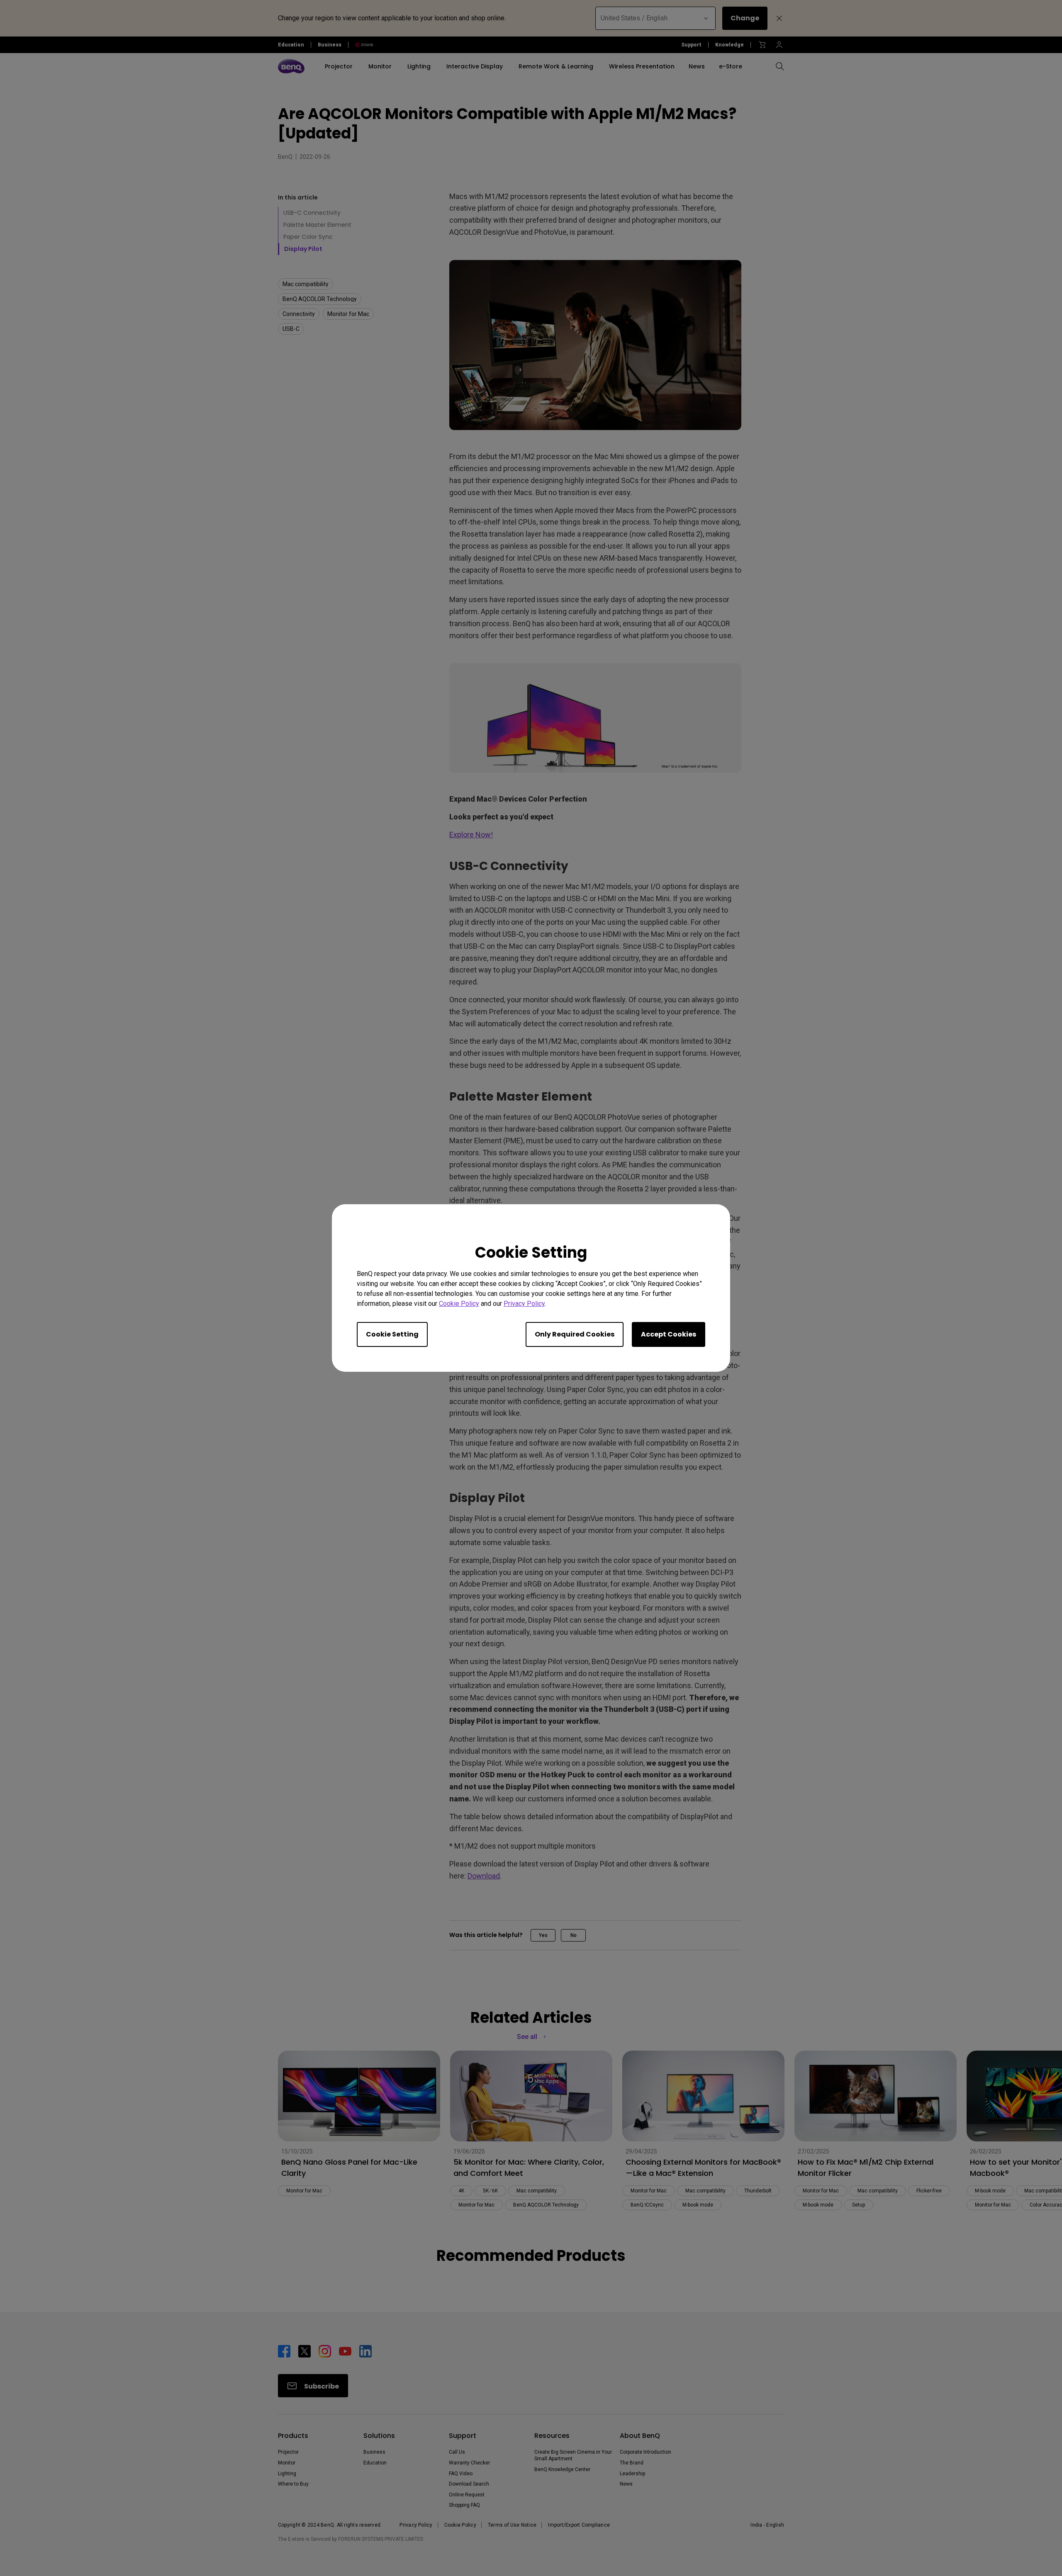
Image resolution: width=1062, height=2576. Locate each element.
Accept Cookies (669, 1334)
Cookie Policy (459, 1304)
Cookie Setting (392, 1334)
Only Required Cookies (575, 1334)
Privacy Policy (524, 1304)
